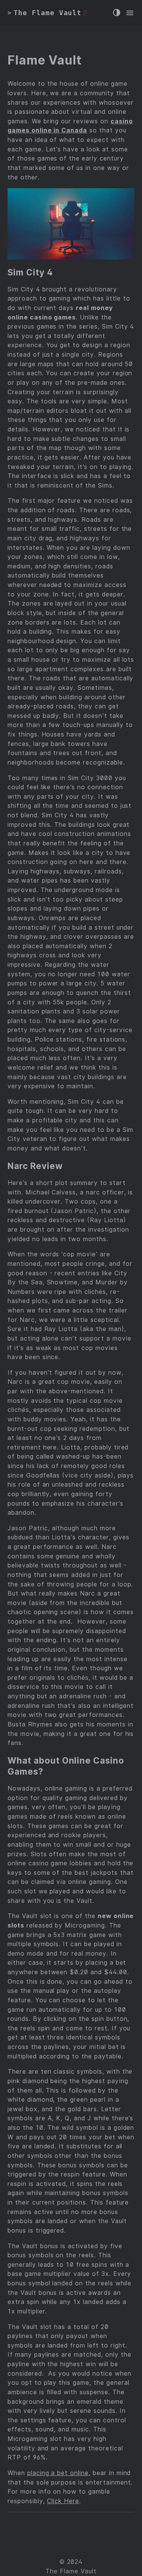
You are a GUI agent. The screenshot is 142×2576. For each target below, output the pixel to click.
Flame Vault (45, 60)
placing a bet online (58, 2473)
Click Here (63, 2501)
